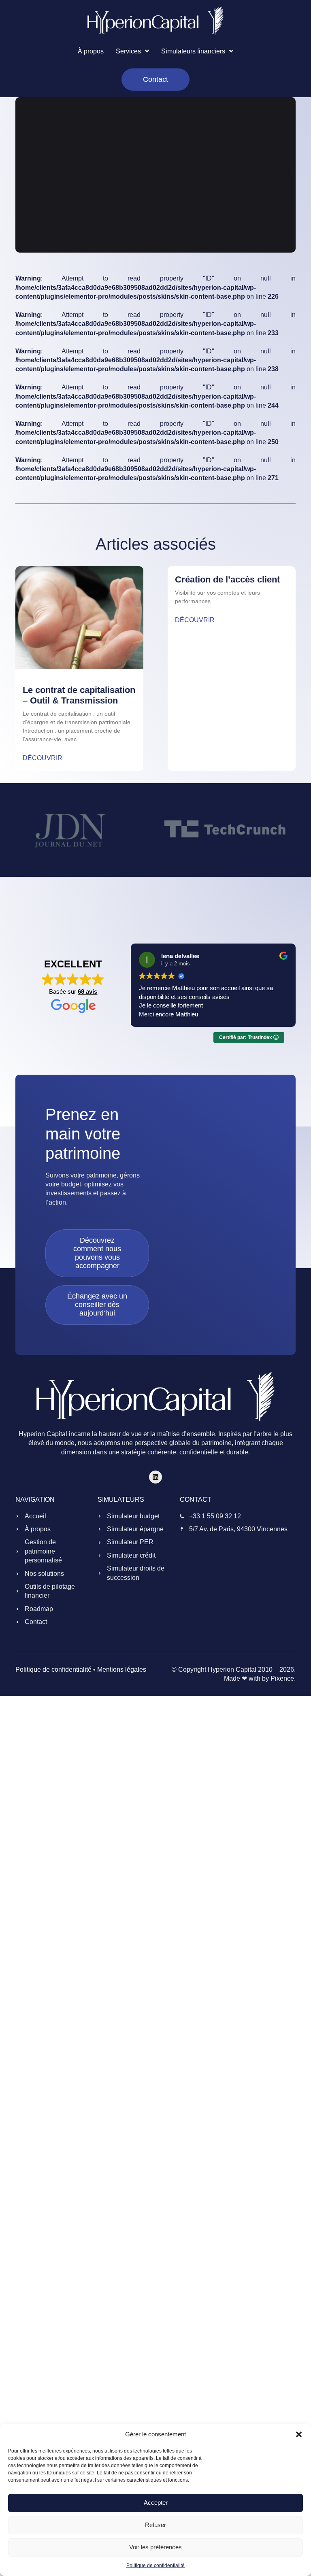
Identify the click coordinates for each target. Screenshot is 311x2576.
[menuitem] (132, 51)
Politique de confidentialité (155, 2565)
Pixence (282, 1678)
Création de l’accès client (227, 579)
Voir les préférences (155, 2547)
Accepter (156, 2503)
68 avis (87, 992)
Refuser (155, 2525)
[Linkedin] (155, 1477)
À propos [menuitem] (91, 51)
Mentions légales (122, 1670)
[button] (299, 2434)
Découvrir (43, 758)
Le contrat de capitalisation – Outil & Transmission (79, 695)
